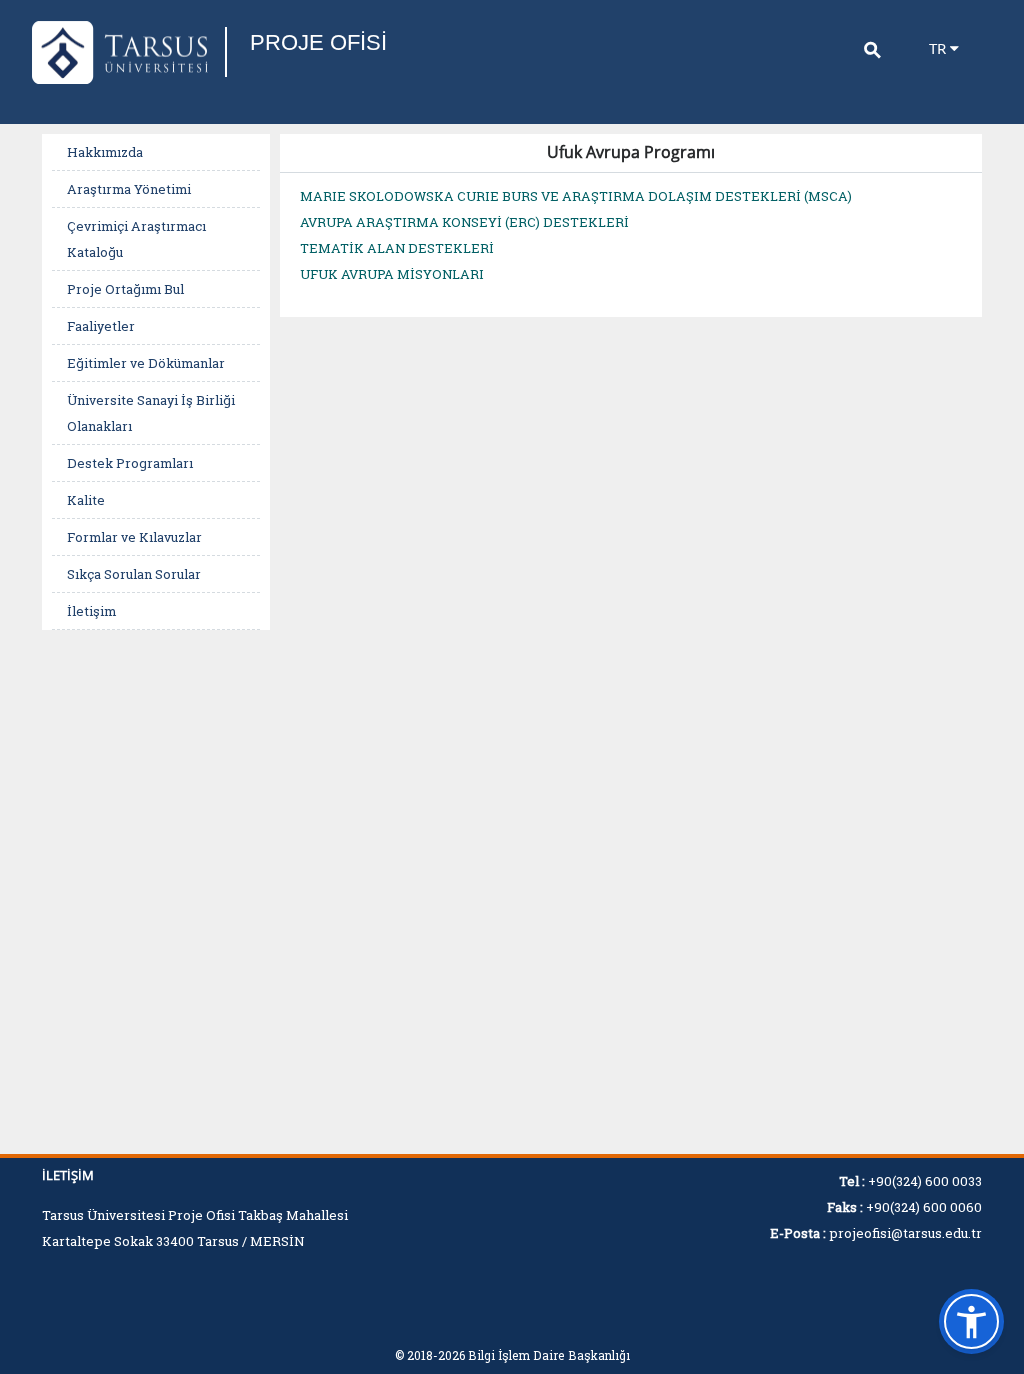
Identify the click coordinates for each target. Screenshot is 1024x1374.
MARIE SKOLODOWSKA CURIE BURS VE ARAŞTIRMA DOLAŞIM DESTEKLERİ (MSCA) (576, 196)
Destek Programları (130, 463)
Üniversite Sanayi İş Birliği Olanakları (151, 413)
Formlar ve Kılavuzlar (134, 537)
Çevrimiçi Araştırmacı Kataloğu (136, 239)
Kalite (86, 500)
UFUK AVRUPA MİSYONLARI (392, 274)
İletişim (91, 611)
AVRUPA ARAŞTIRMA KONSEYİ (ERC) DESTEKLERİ (464, 222)
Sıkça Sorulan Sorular (134, 574)
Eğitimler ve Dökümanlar (146, 363)
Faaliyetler (101, 326)
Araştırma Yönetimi (129, 189)
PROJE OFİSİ (318, 42)
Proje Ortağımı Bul (125, 289)
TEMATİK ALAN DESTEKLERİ (397, 248)
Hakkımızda (105, 152)
